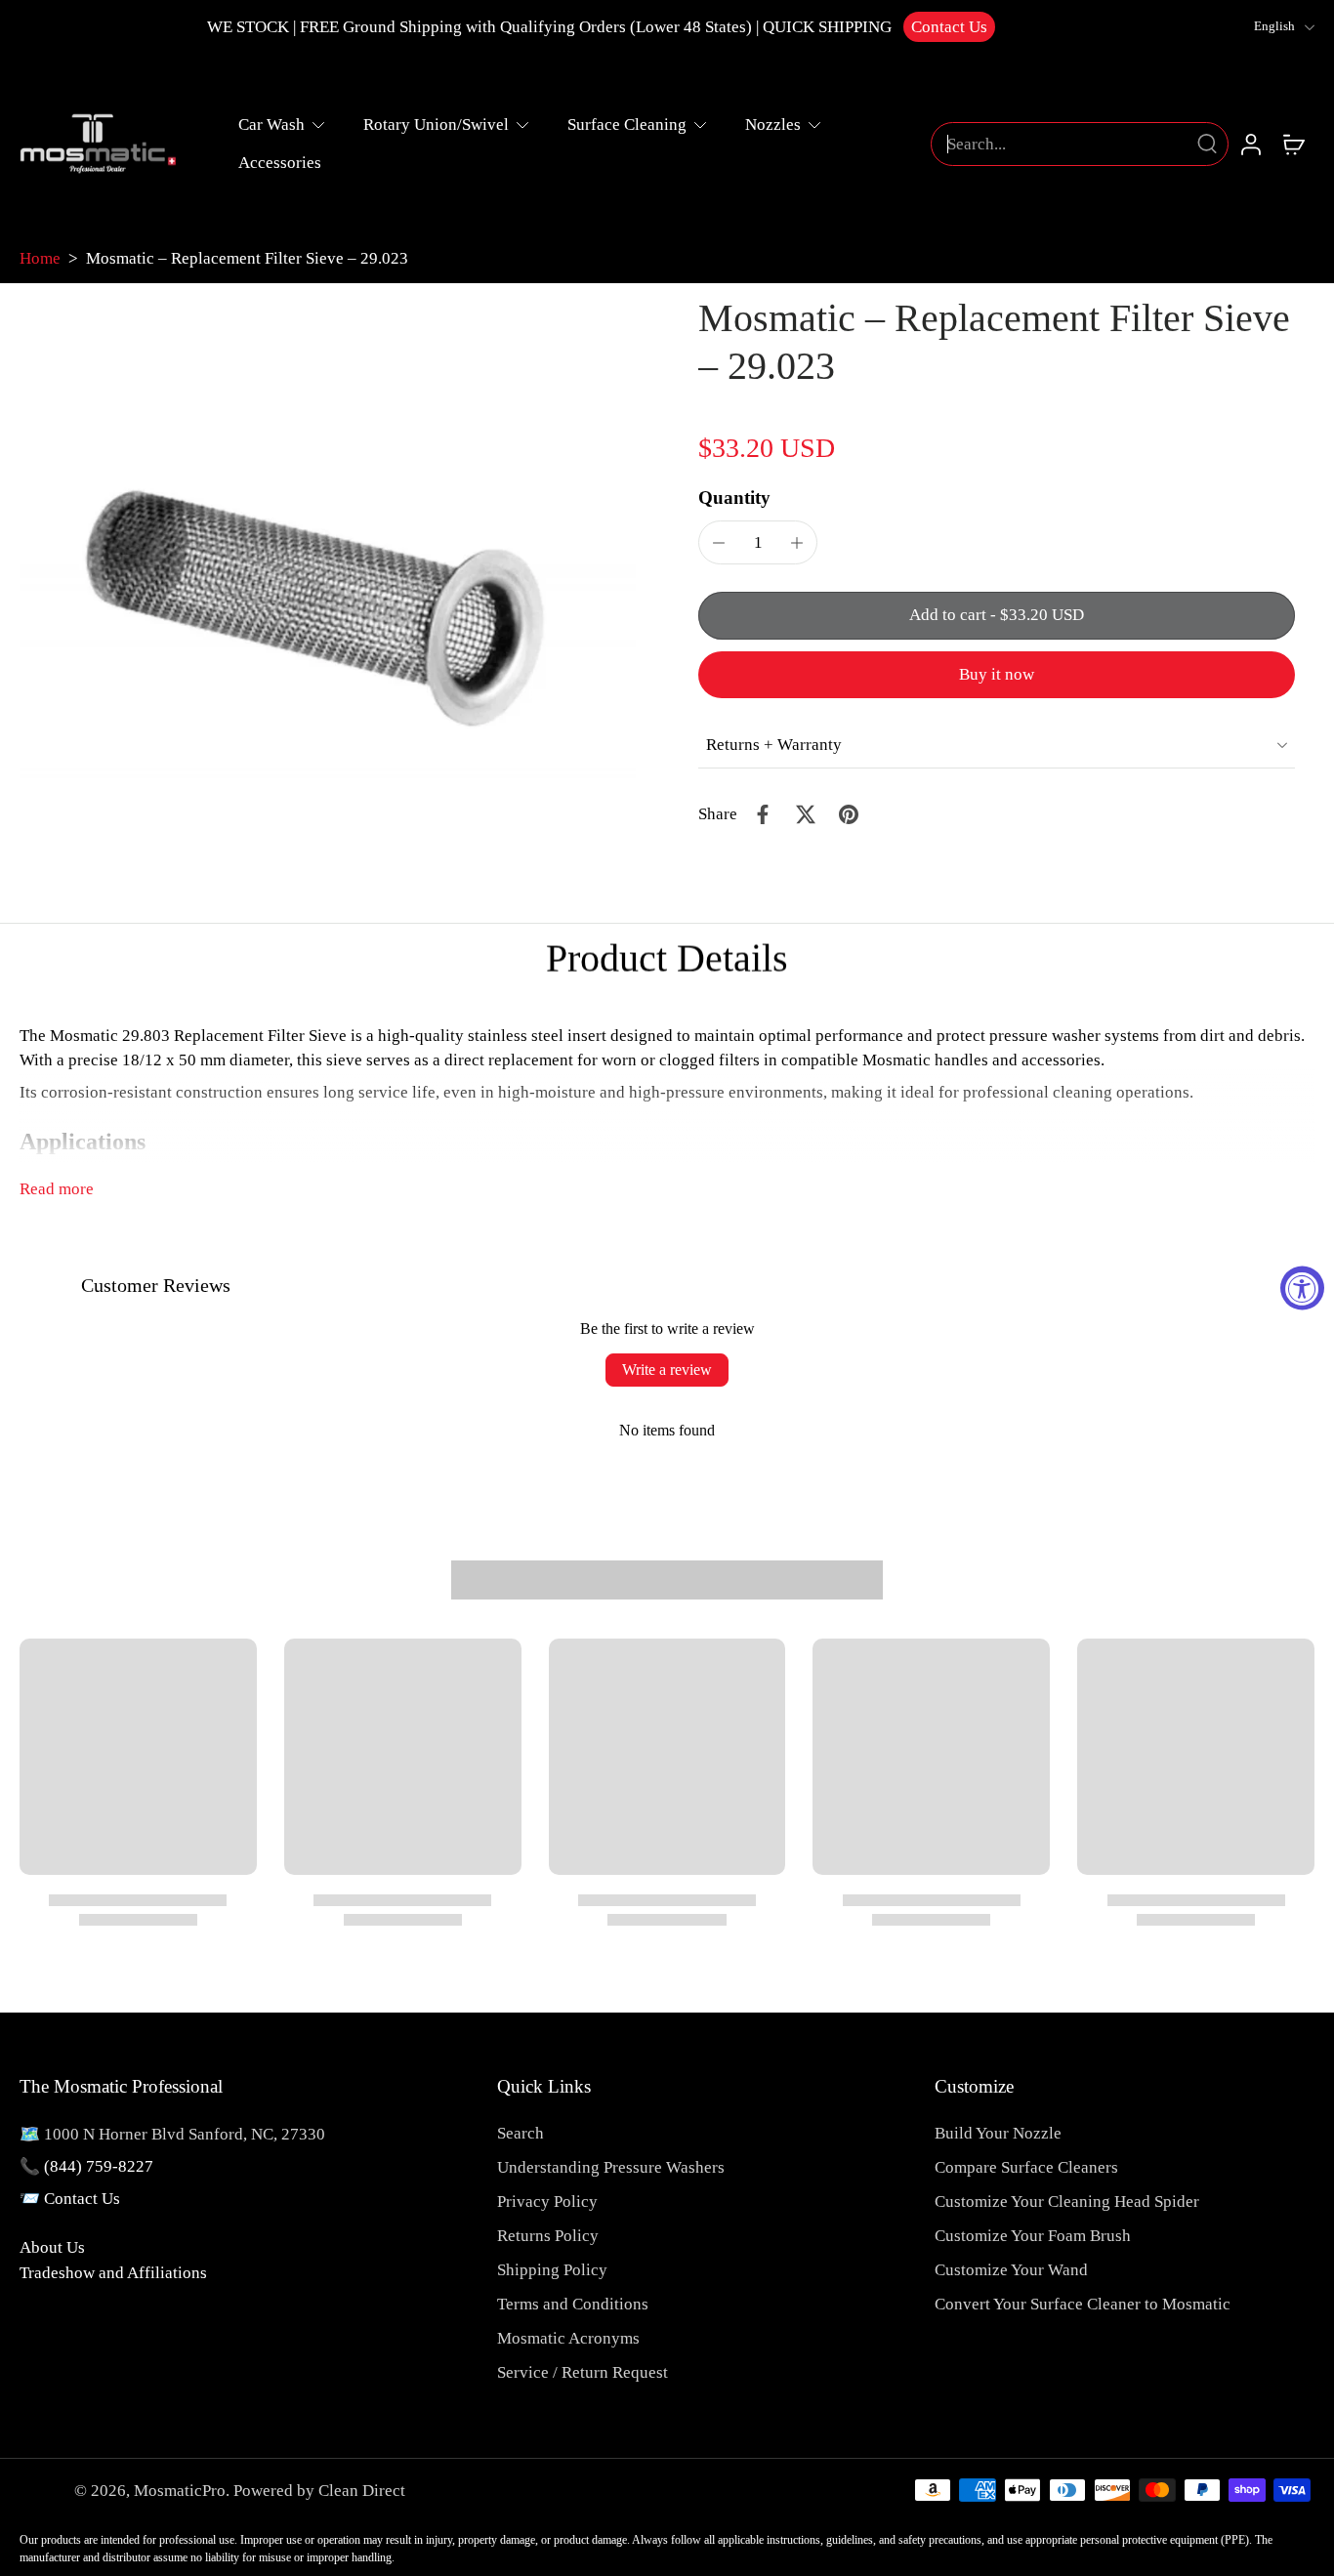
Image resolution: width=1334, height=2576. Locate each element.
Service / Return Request (583, 2372)
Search (521, 2133)
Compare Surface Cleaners (1026, 2167)
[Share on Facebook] (763, 814)
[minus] (719, 543)
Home (40, 258)
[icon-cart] (1293, 144)
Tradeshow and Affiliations (113, 2273)
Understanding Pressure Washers (611, 2167)
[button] (997, 616)
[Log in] (1250, 144)
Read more (57, 1189)
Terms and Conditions (573, 2304)
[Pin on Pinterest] (849, 814)
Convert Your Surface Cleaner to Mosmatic (1083, 2304)
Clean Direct (362, 2491)
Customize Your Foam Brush (1033, 2236)
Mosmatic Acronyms (568, 2338)
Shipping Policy (552, 2270)
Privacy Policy (547, 2202)
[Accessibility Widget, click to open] (1302, 1288)
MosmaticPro (180, 2491)
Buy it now (997, 674)
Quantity (734, 498)
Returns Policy (548, 2236)
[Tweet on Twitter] (806, 814)
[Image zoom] (328, 603)
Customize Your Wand (1011, 2270)
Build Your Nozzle (998, 2133)
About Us (52, 2247)
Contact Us (949, 27)
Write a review (667, 1370)
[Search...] (1207, 144)
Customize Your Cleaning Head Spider (1067, 2202)
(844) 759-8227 (99, 2166)
